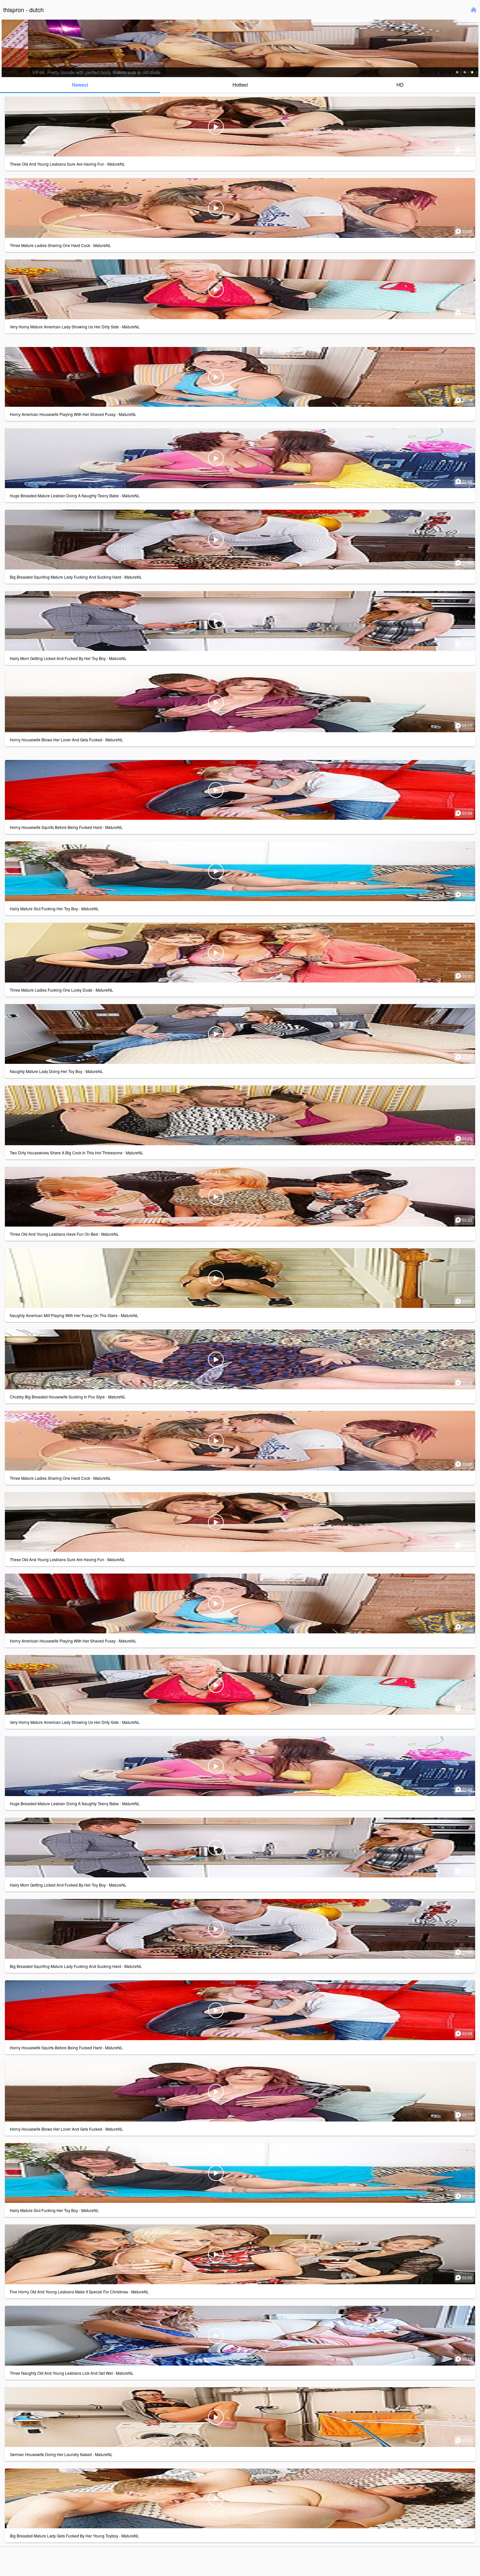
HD (400, 84)
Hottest (240, 84)
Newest (80, 84)
